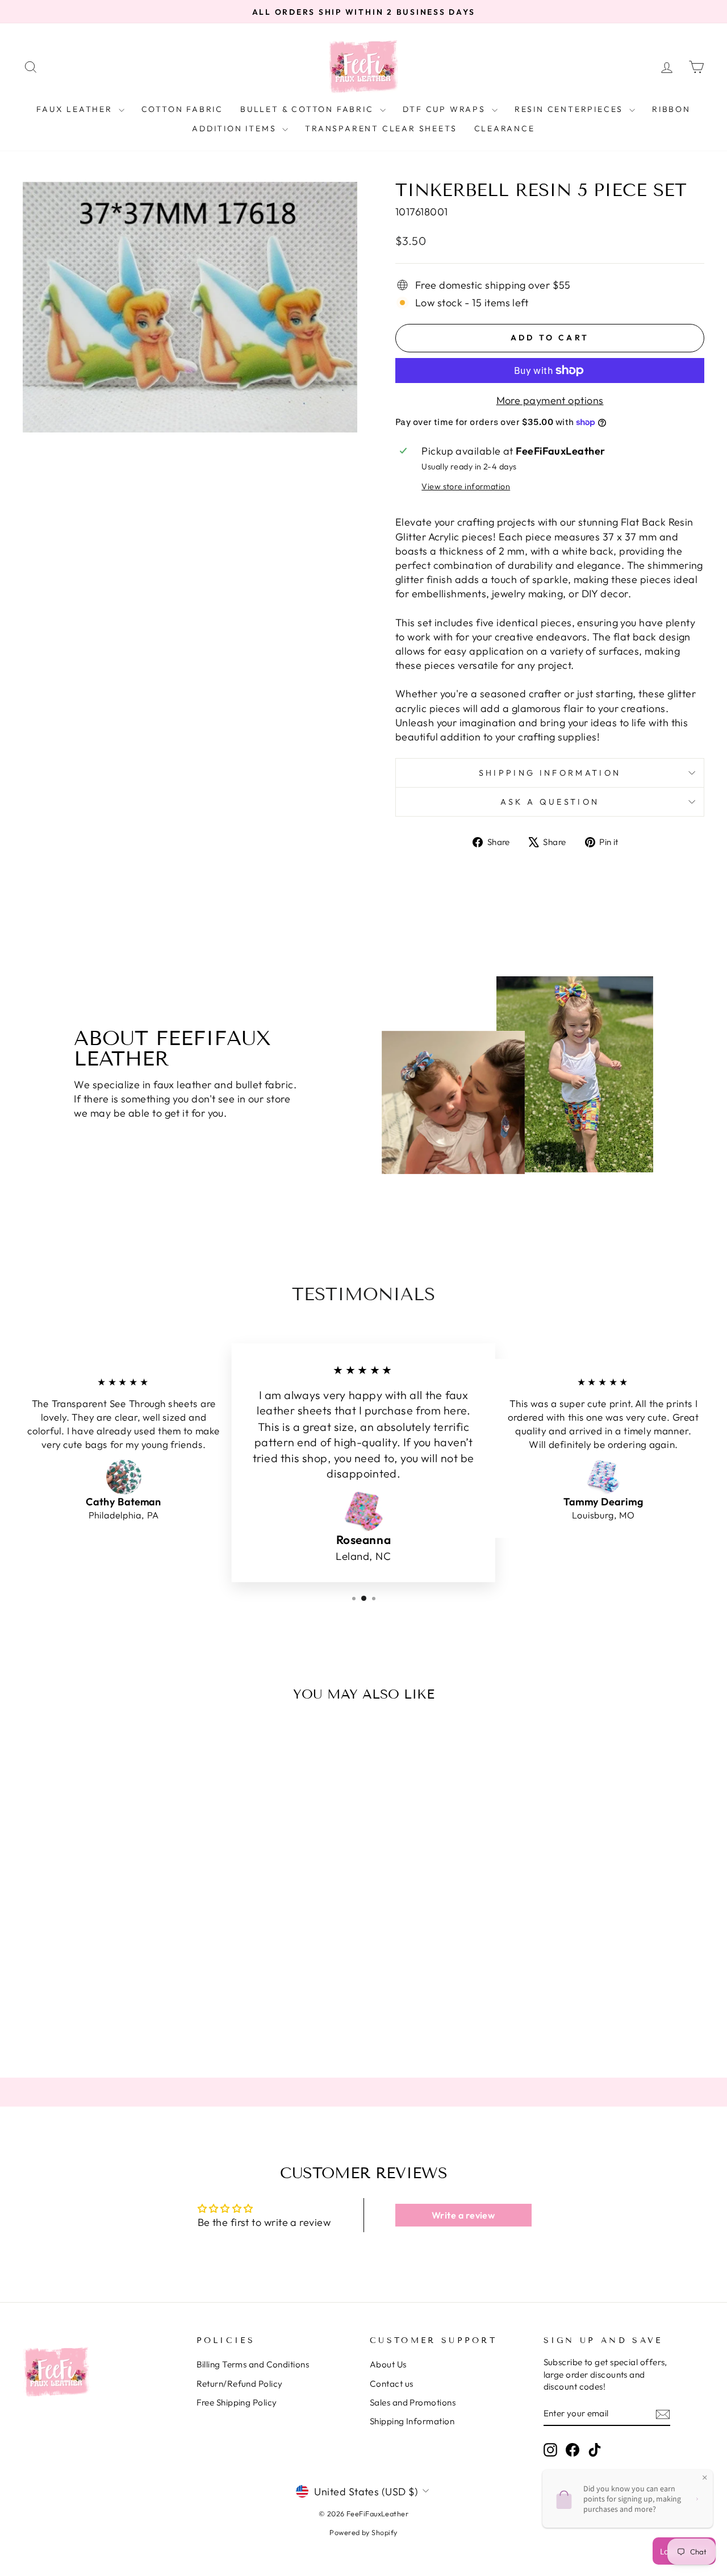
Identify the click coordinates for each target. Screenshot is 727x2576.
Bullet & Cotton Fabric (308, 109)
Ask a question (550, 802)
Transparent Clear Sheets (381, 128)
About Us (388, 2364)
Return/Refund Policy (240, 2384)
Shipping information (550, 773)
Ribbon (671, 109)
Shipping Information (412, 2421)
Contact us (392, 2384)
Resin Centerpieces (571, 109)
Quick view (103, 1957)
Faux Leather (76, 109)
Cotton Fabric (182, 109)
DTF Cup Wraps (446, 109)
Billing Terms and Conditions (253, 2364)
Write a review (463, 2215)
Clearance (505, 128)
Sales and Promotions (413, 2402)
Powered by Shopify (363, 2532)
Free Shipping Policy (237, 2402)
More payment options (550, 400)
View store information (466, 486)
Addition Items (236, 128)
